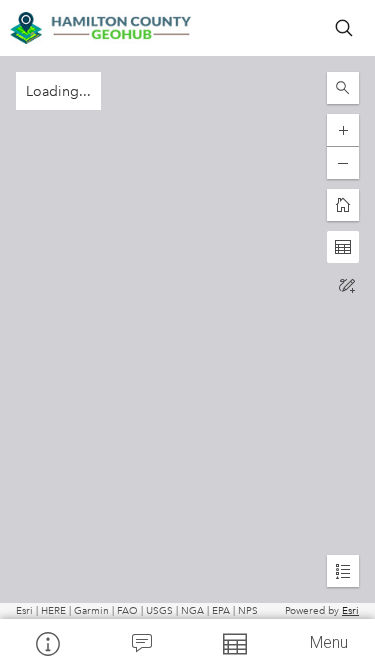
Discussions (141, 643)
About (47, 643)
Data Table (235, 643)
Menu (329, 642)
